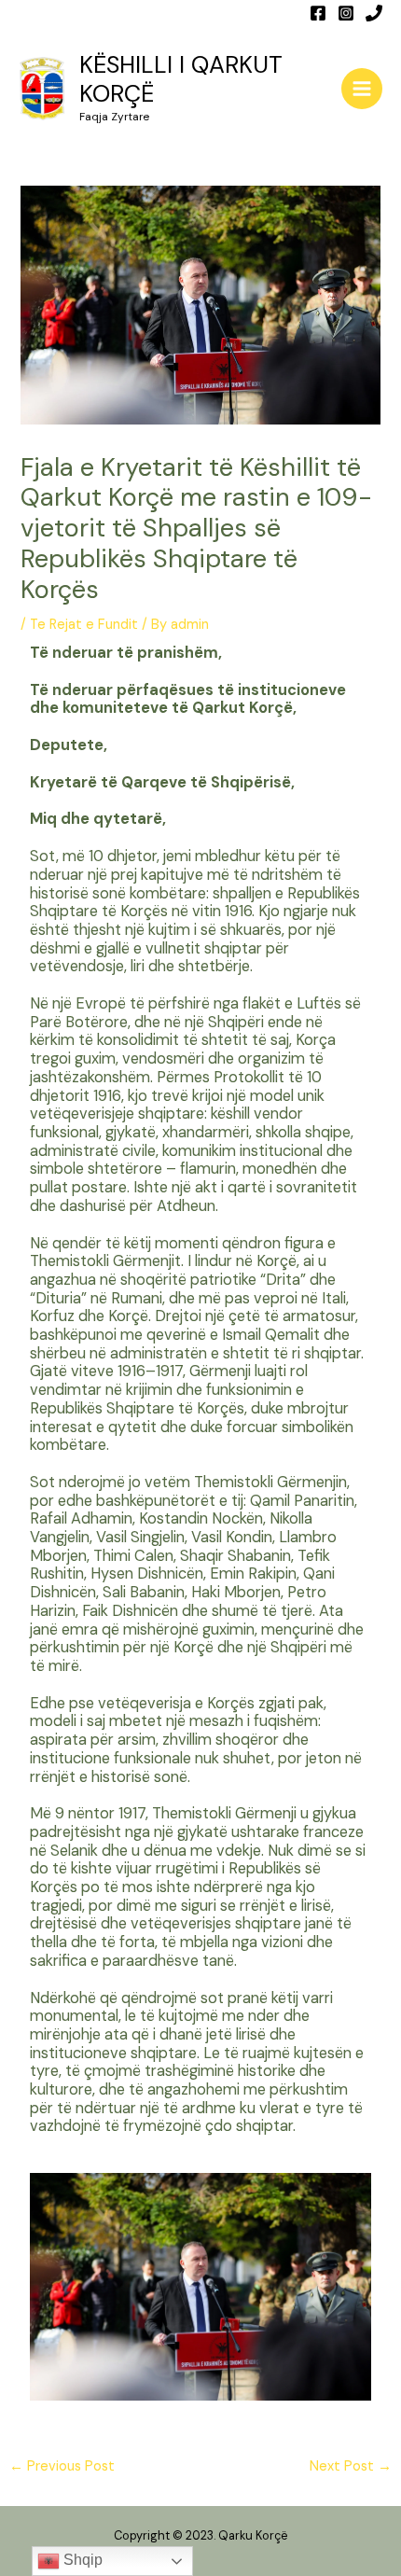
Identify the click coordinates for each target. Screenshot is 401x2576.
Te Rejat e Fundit (84, 625)
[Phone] (374, 13)
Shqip (81, 2560)
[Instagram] (346, 13)
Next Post (351, 2466)
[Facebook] (318, 13)
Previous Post (62, 2466)
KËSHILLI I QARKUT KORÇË (181, 79)
